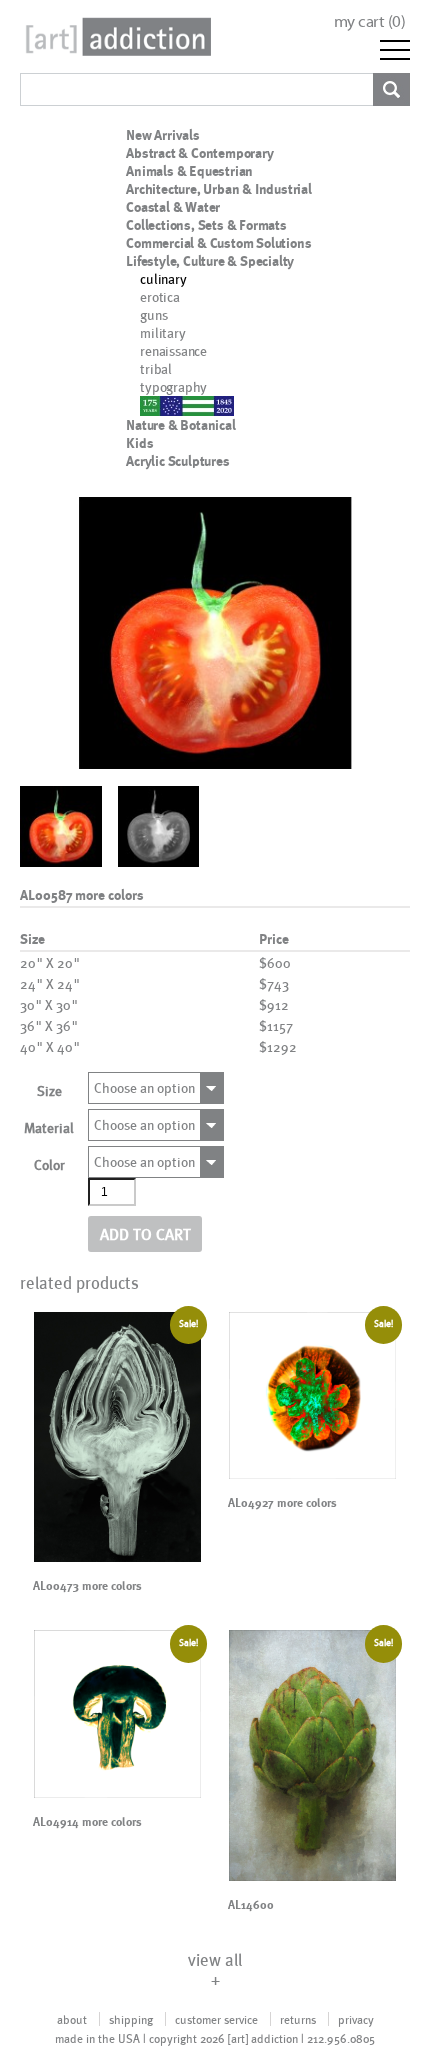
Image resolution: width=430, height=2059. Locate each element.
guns (153, 314)
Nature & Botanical (180, 425)
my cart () (370, 21)
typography (173, 386)
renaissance (173, 350)
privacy (356, 2019)
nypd (154, 404)
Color (49, 1164)
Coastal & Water (173, 207)
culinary (163, 278)
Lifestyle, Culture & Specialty (210, 261)
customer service (216, 2019)
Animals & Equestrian (189, 171)
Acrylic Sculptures (177, 461)
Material (49, 1127)
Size (49, 1090)
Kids (139, 443)
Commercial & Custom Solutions (218, 243)
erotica (160, 296)
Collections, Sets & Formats (206, 225)
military (162, 332)
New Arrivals (163, 135)
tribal (156, 368)
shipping (131, 2019)
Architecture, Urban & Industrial (219, 189)
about (72, 2019)
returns (298, 2019)
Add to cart (145, 1233)
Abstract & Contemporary (199, 153)
